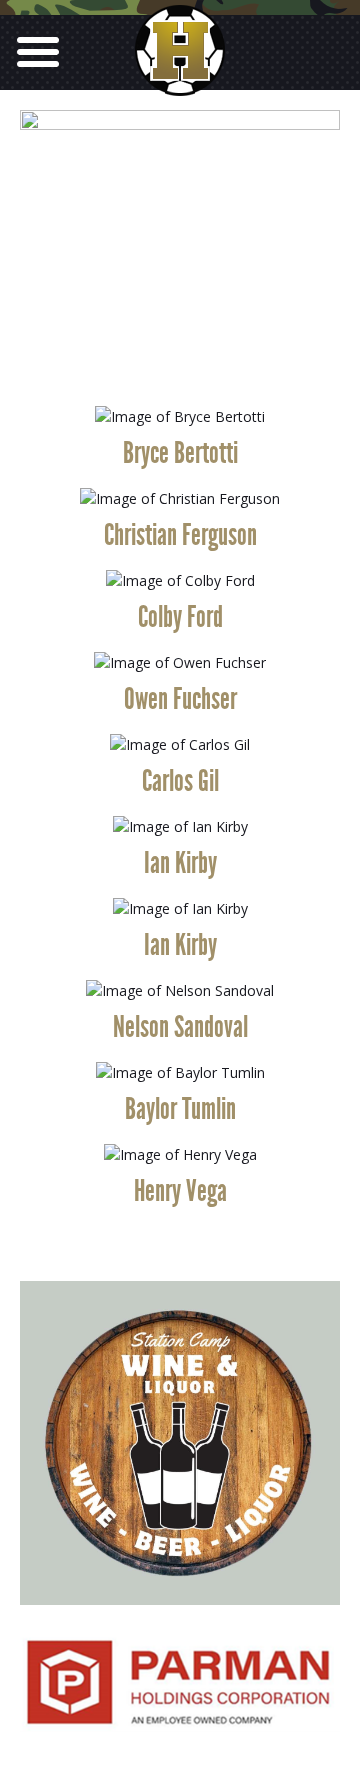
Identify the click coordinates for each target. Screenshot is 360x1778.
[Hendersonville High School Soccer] (180, 79)
